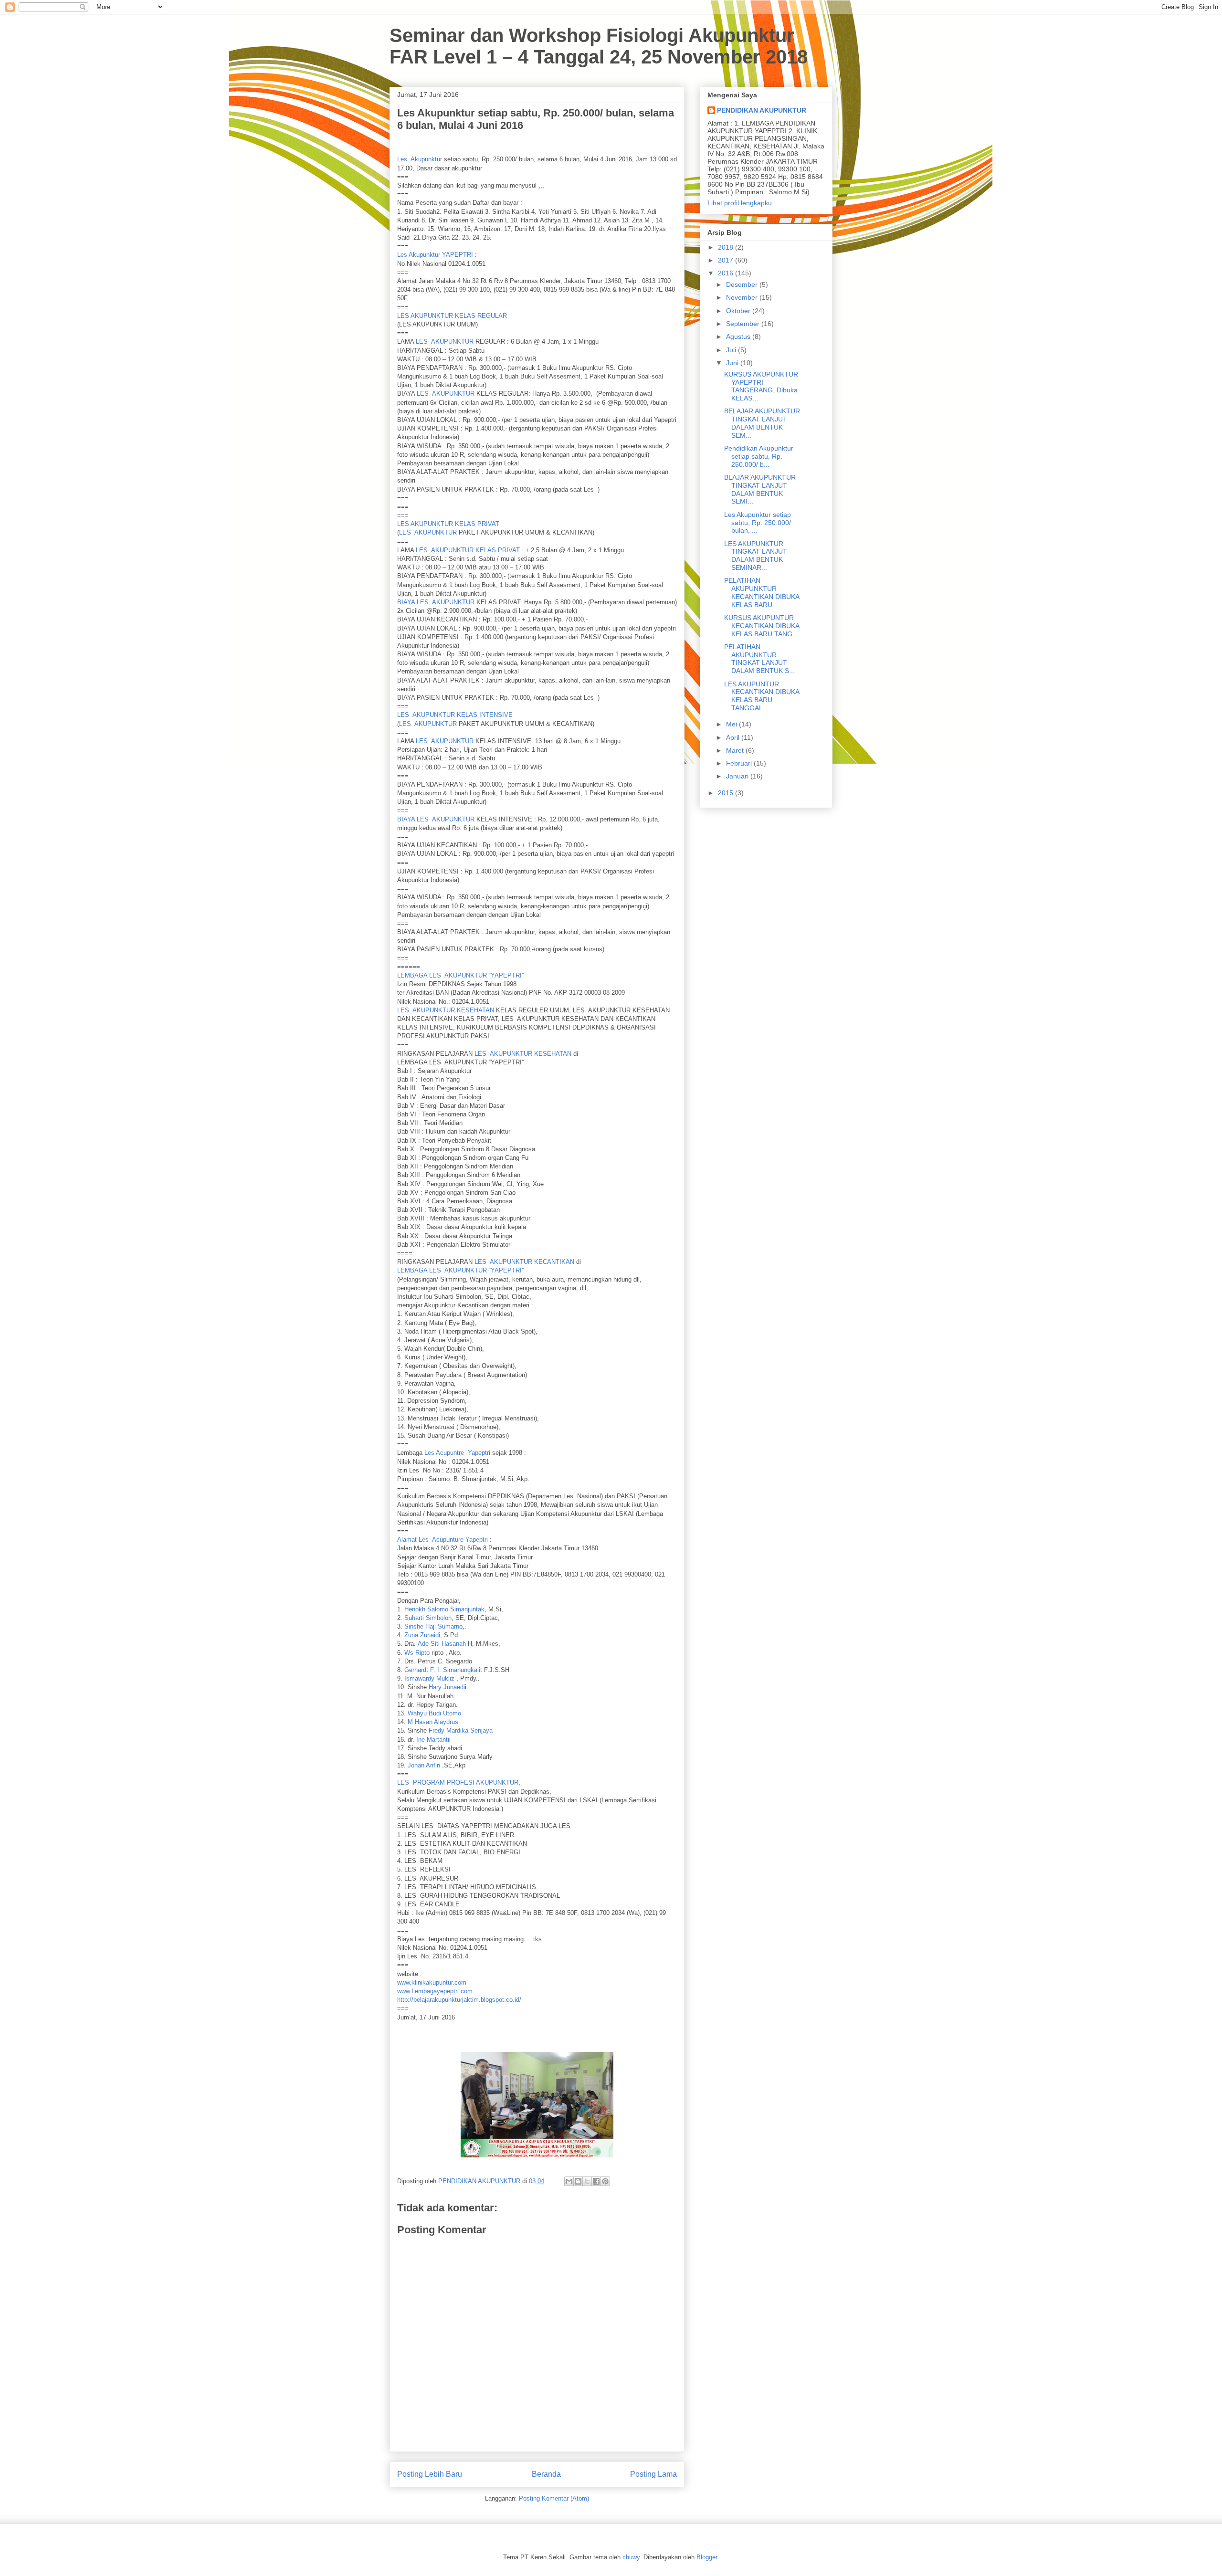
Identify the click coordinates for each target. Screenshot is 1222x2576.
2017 (727, 260)
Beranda (546, 2474)
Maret (736, 750)
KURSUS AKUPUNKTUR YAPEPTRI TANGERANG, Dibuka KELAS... (761, 386)
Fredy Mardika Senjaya (461, 1730)
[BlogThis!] (578, 2181)
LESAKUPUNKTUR (445, 342)
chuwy (631, 2557)
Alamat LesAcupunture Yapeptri (443, 1540)
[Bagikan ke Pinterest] (605, 2181)
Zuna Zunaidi (422, 1635)
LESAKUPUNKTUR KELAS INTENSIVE (455, 715)
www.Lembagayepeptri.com (435, 1991)
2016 (727, 273)
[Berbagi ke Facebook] (596, 2181)
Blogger (707, 2557)
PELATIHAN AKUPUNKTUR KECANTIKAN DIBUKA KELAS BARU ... (762, 592)
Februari (740, 763)
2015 (727, 793)
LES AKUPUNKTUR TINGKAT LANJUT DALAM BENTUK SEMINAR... (756, 556)
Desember (743, 284)
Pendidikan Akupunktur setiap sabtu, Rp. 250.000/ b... (759, 456)
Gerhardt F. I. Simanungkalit (443, 1670)
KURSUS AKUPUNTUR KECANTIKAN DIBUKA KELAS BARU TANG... (762, 626)
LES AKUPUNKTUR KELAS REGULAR (452, 316)
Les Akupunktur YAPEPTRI (435, 255)
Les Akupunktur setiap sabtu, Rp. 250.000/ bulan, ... (758, 523)
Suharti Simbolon (428, 1618)
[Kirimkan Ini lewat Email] (569, 2181)
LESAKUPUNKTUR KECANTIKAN (524, 1262)
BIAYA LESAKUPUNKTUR (436, 602)
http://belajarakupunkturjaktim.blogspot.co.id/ (459, 2000)
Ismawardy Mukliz (429, 1678)
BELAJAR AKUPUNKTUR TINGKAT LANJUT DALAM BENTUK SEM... (762, 423)
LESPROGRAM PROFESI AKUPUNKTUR (458, 1782)
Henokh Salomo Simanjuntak (444, 1609)
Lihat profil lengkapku (740, 203)
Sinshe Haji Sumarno (433, 1626)
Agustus (739, 336)
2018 (727, 247)
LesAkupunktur (420, 159)
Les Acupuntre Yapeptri (457, 1453)
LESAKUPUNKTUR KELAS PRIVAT (468, 550)
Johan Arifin (424, 1765)
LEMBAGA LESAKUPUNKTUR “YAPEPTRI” (460, 975)
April (734, 737)
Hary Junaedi (447, 1687)
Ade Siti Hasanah (442, 1644)
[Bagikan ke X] (587, 2181)
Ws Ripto (417, 1653)
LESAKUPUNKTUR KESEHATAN (446, 1010)
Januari (738, 776)
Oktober (739, 311)
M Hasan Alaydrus (433, 1722)
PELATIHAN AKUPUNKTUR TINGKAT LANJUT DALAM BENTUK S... (759, 659)
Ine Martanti (433, 1740)
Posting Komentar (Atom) (554, 2498)
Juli (732, 350)
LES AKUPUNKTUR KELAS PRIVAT (448, 524)
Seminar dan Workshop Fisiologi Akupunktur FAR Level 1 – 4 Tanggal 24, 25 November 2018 (599, 46)
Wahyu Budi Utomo (434, 1713)
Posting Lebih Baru (430, 2474)
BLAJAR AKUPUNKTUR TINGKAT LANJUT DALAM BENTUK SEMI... (760, 489)
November (743, 297)
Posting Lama (653, 2474)
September (744, 324)
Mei (732, 724)
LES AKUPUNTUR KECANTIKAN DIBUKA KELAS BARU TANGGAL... (762, 696)
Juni (733, 363)
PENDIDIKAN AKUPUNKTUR (762, 110)
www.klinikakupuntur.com (432, 1982)
